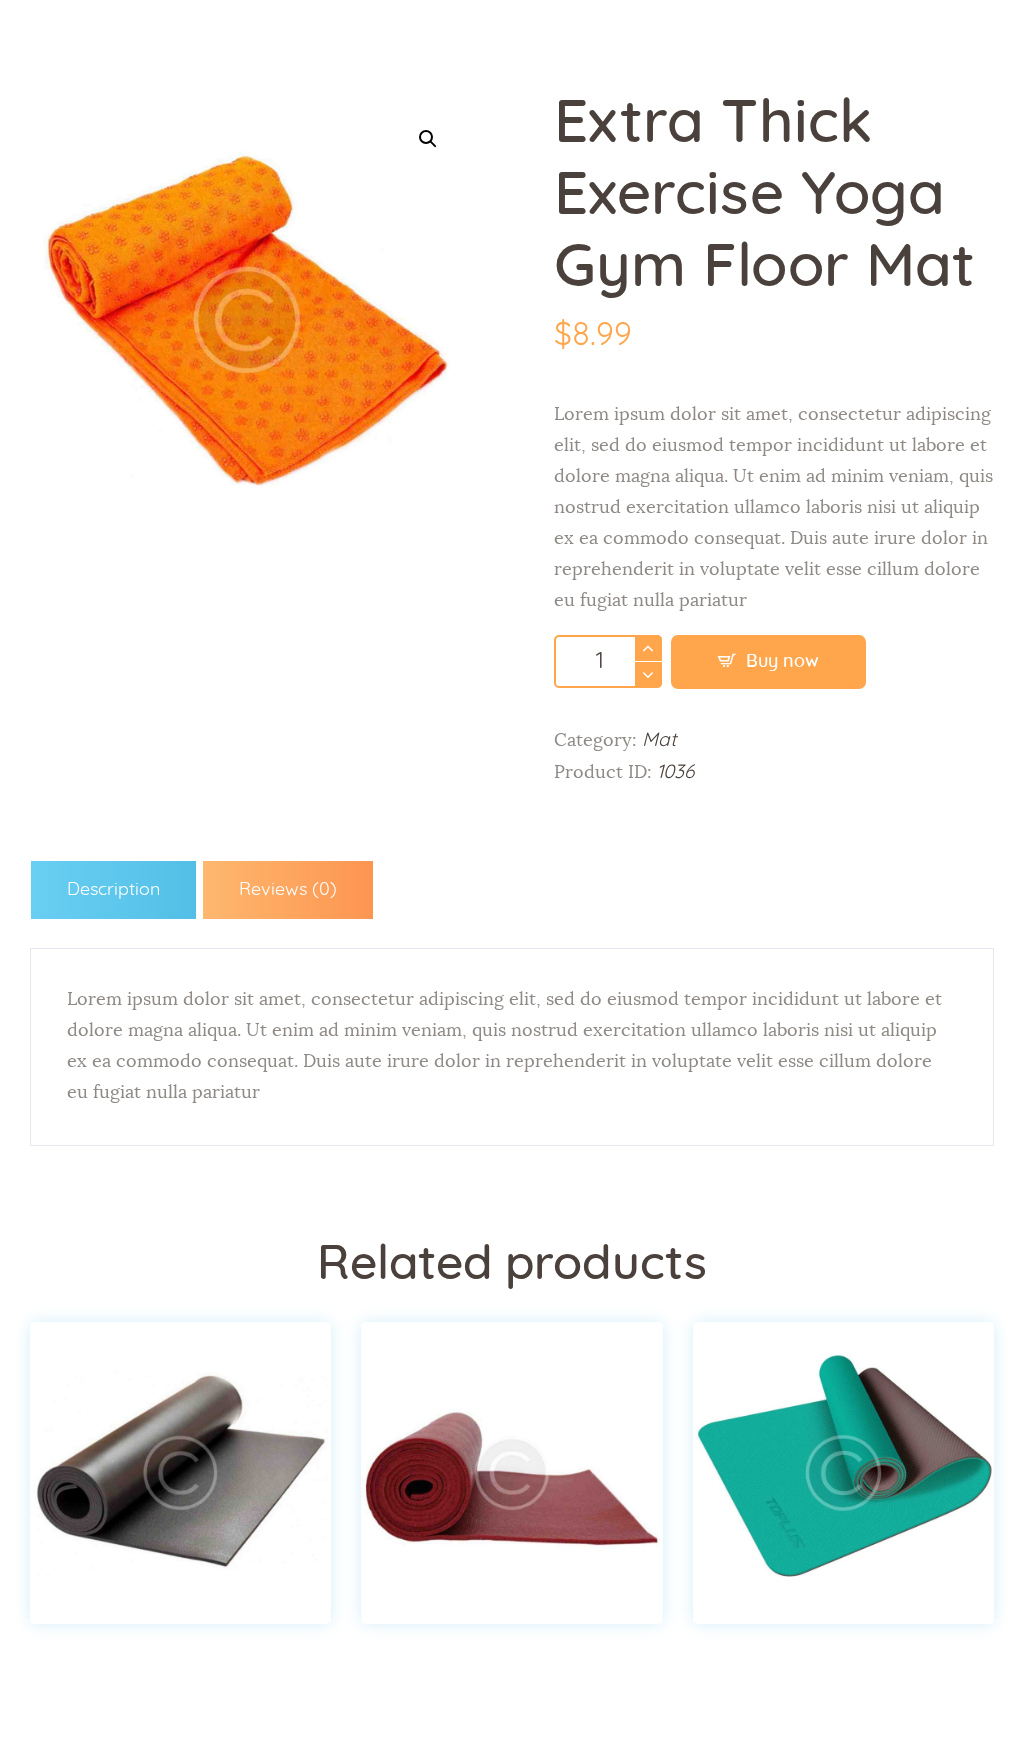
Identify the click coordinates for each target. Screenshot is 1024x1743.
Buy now (782, 662)
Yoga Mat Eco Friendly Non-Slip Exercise (181, 1424)
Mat (659, 740)
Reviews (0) (288, 890)
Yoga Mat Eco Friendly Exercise (843, 1424)
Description (113, 890)
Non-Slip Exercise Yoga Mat (511, 1424)
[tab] (113, 890)
